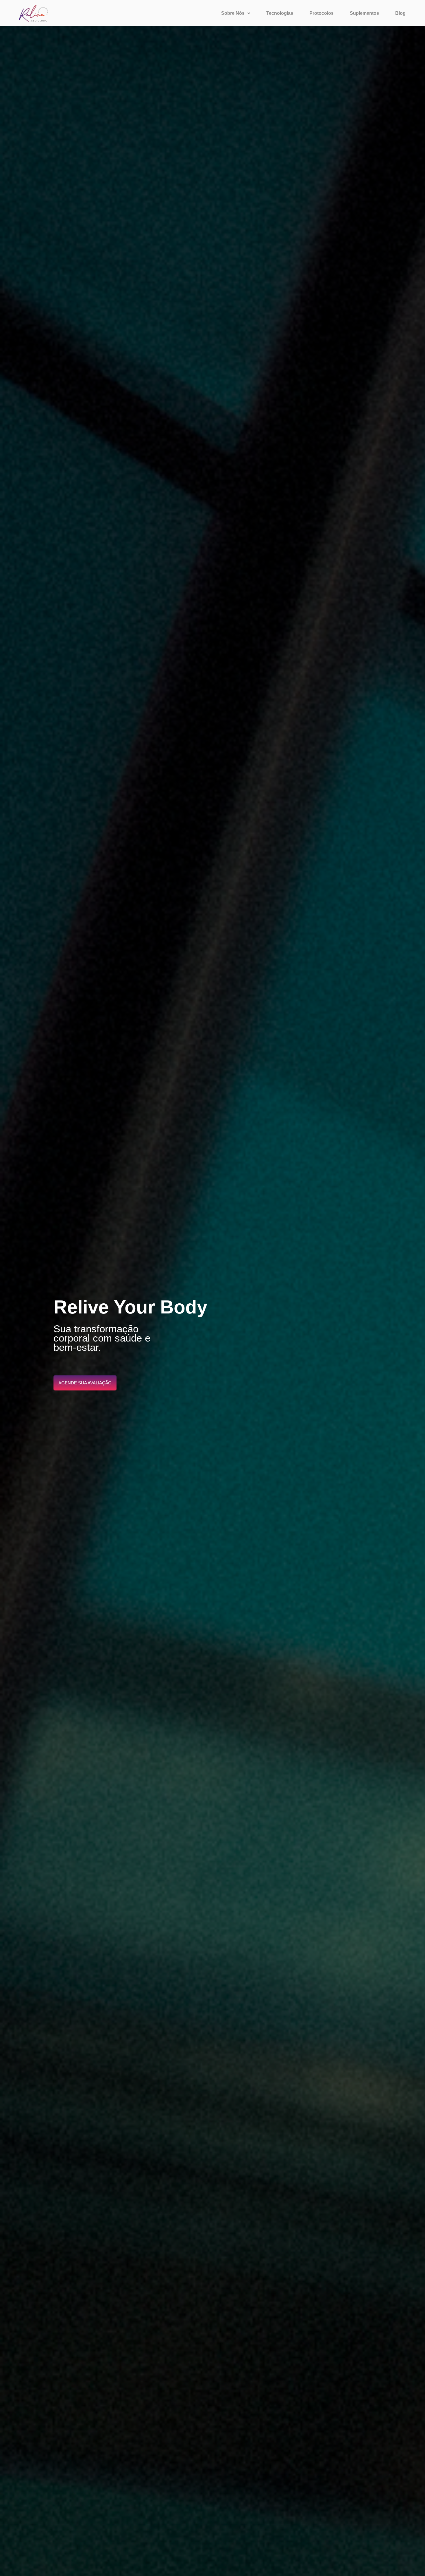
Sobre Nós (233, 13)
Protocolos (321, 13)
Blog (400, 13)
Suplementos (364, 13)
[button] (236, 13)
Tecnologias (280, 13)
